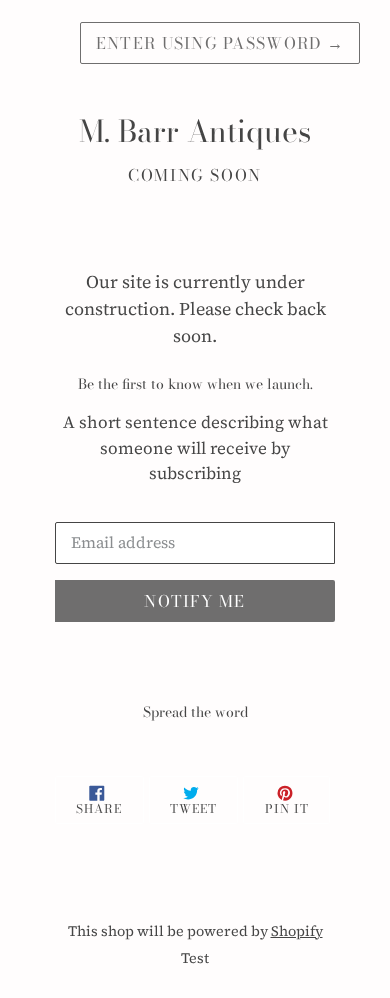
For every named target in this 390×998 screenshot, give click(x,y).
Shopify (297, 931)
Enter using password (220, 43)
